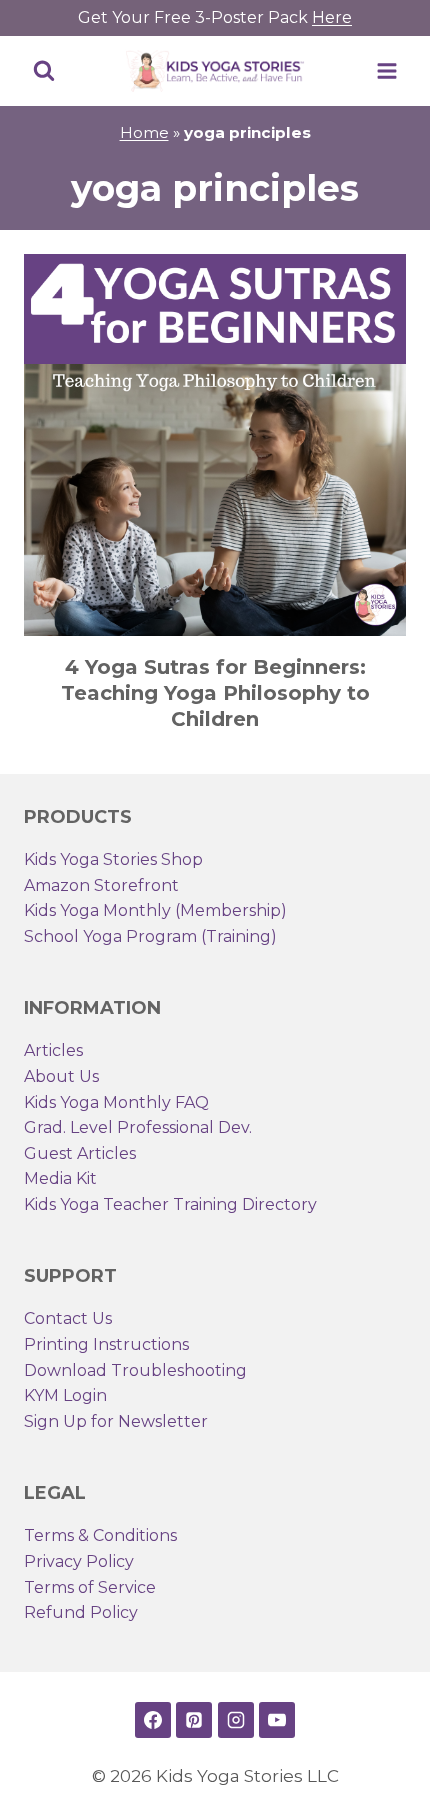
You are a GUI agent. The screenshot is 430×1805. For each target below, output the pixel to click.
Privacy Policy (79, 1561)
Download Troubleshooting (135, 1370)
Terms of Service (90, 1587)
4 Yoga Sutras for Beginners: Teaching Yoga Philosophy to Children (215, 693)
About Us (61, 1076)
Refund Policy (81, 1612)
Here (332, 17)
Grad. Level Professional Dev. (138, 1127)
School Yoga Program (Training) (150, 936)
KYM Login (65, 1395)
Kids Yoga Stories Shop (113, 859)
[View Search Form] (44, 71)
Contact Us (68, 1318)
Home (144, 132)
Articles (53, 1050)
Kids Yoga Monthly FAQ (116, 1102)
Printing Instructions (106, 1344)
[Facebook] (153, 1720)
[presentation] (215, 445)
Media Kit (60, 1178)
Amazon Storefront (101, 885)
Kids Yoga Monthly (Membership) (155, 910)
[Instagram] (236, 1720)
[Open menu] (386, 70)
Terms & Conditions (100, 1535)
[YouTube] (277, 1720)
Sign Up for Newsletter (116, 1421)
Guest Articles (80, 1153)
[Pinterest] (194, 1720)
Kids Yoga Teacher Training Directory (170, 1204)
